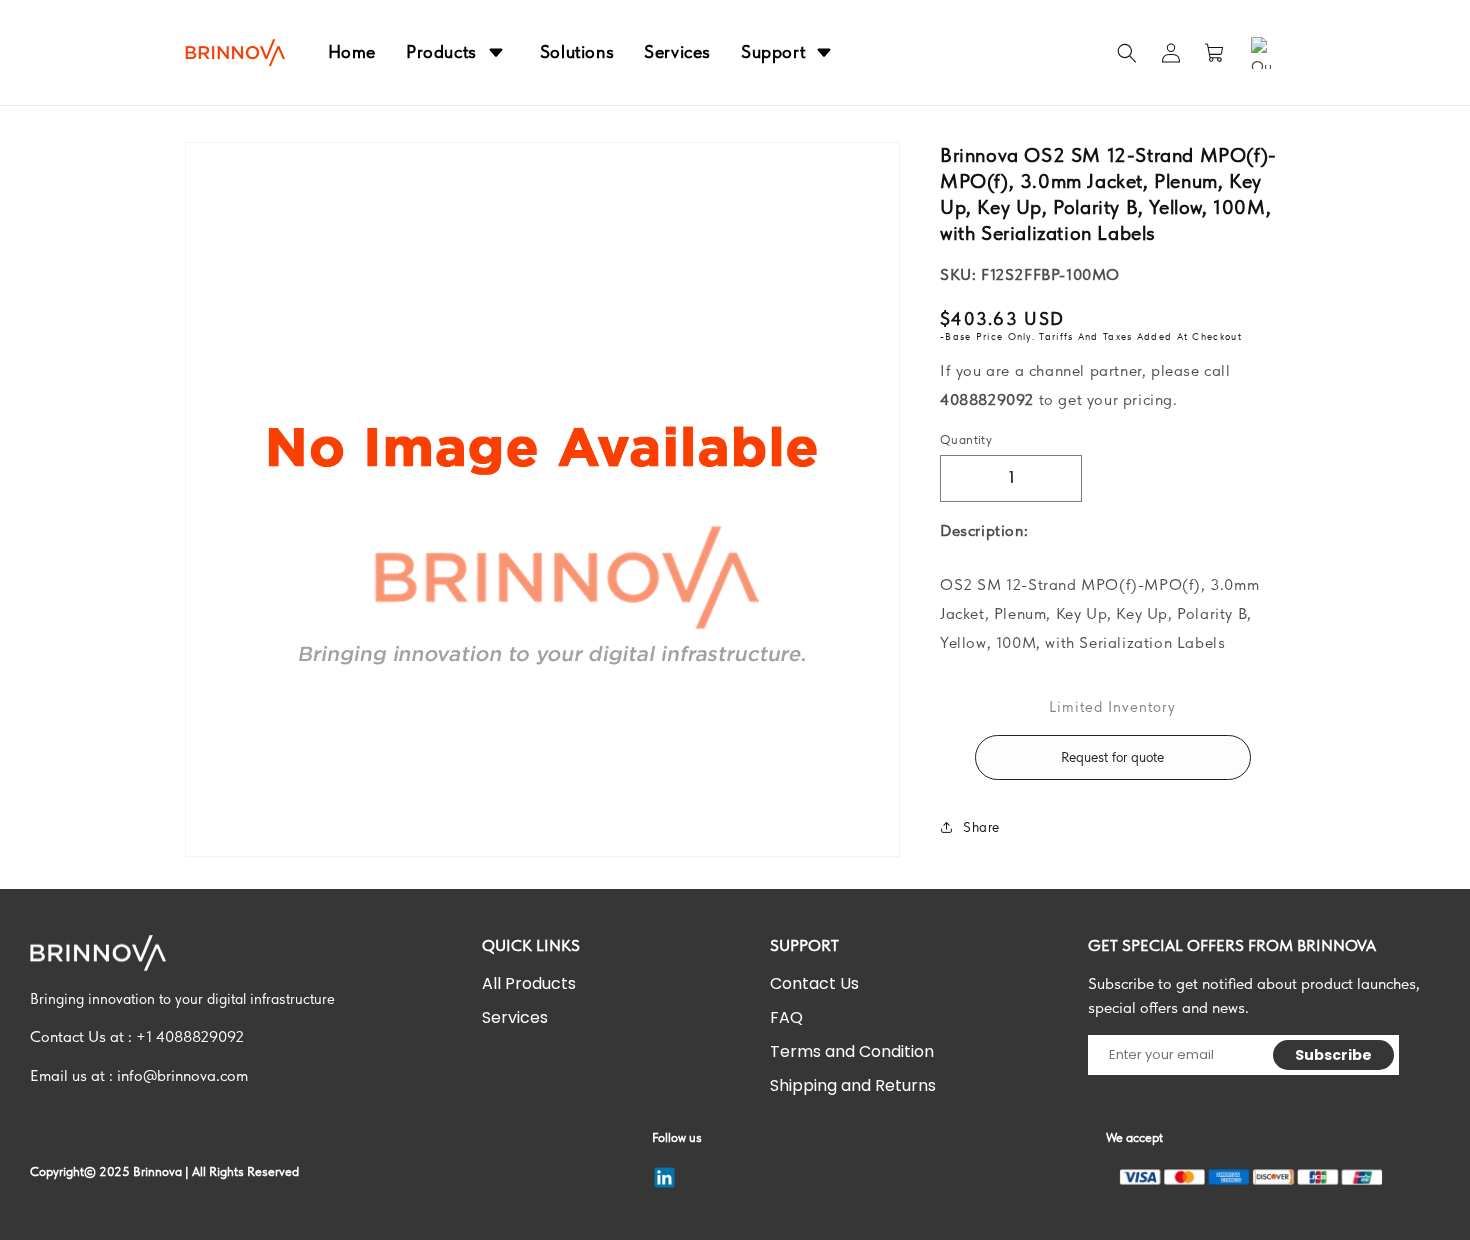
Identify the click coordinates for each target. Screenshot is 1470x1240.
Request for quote (1112, 757)
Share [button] (981, 827)
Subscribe (1334, 1055)
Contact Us (814, 983)
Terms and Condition (852, 1051)
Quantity (966, 439)
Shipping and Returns (853, 1085)
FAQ (786, 1017)
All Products (529, 983)
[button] (1127, 53)
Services (515, 1017)
